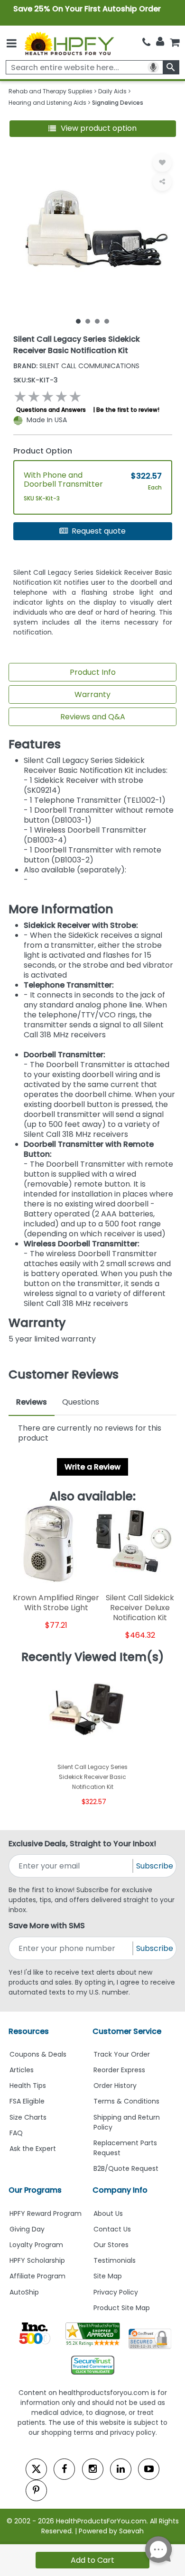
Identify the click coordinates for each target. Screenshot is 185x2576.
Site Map (108, 2276)
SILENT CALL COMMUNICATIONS (76, 366)
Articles (22, 2070)
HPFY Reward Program (46, 2213)
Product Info (93, 672)
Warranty (92, 694)
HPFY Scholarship (37, 2260)
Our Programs (35, 2190)
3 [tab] (97, 321)
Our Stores (111, 2245)
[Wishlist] (162, 163)
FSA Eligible (27, 2101)
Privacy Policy (116, 2292)
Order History (115, 2086)
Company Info (120, 2190)
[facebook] (64, 2469)
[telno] (146, 42)
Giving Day (27, 2229)
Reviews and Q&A (93, 717)
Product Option (43, 451)
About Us (108, 2213)
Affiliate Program (37, 2276)
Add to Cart (92, 2560)
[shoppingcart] (175, 42)
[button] (93, 129)
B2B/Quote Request (126, 2168)
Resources (29, 2031)
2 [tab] (88, 321)
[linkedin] (121, 2469)
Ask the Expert (33, 2149)
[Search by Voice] (153, 67)
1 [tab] (78, 321)
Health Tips (28, 2086)
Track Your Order (122, 2054)
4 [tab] (107, 321)
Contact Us (112, 2229)
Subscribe (155, 1866)
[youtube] (149, 2469)
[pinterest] (36, 2490)
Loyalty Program (36, 2245)
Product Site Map (122, 2308)
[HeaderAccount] (160, 42)
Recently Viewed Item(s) (93, 1657)
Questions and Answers (51, 410)
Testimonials (115, 2260)
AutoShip (24, 2292)
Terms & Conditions (126, 2101)
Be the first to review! (128, 410)
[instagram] (93, 2469)
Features (35, 744)
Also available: (92, 1497)
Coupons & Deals (38, 2054)
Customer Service (127, 2031)
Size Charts (28, 2117)
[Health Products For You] (69, 43)
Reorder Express (119, 2070)
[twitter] (36, 2469)
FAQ (16, 2133)
